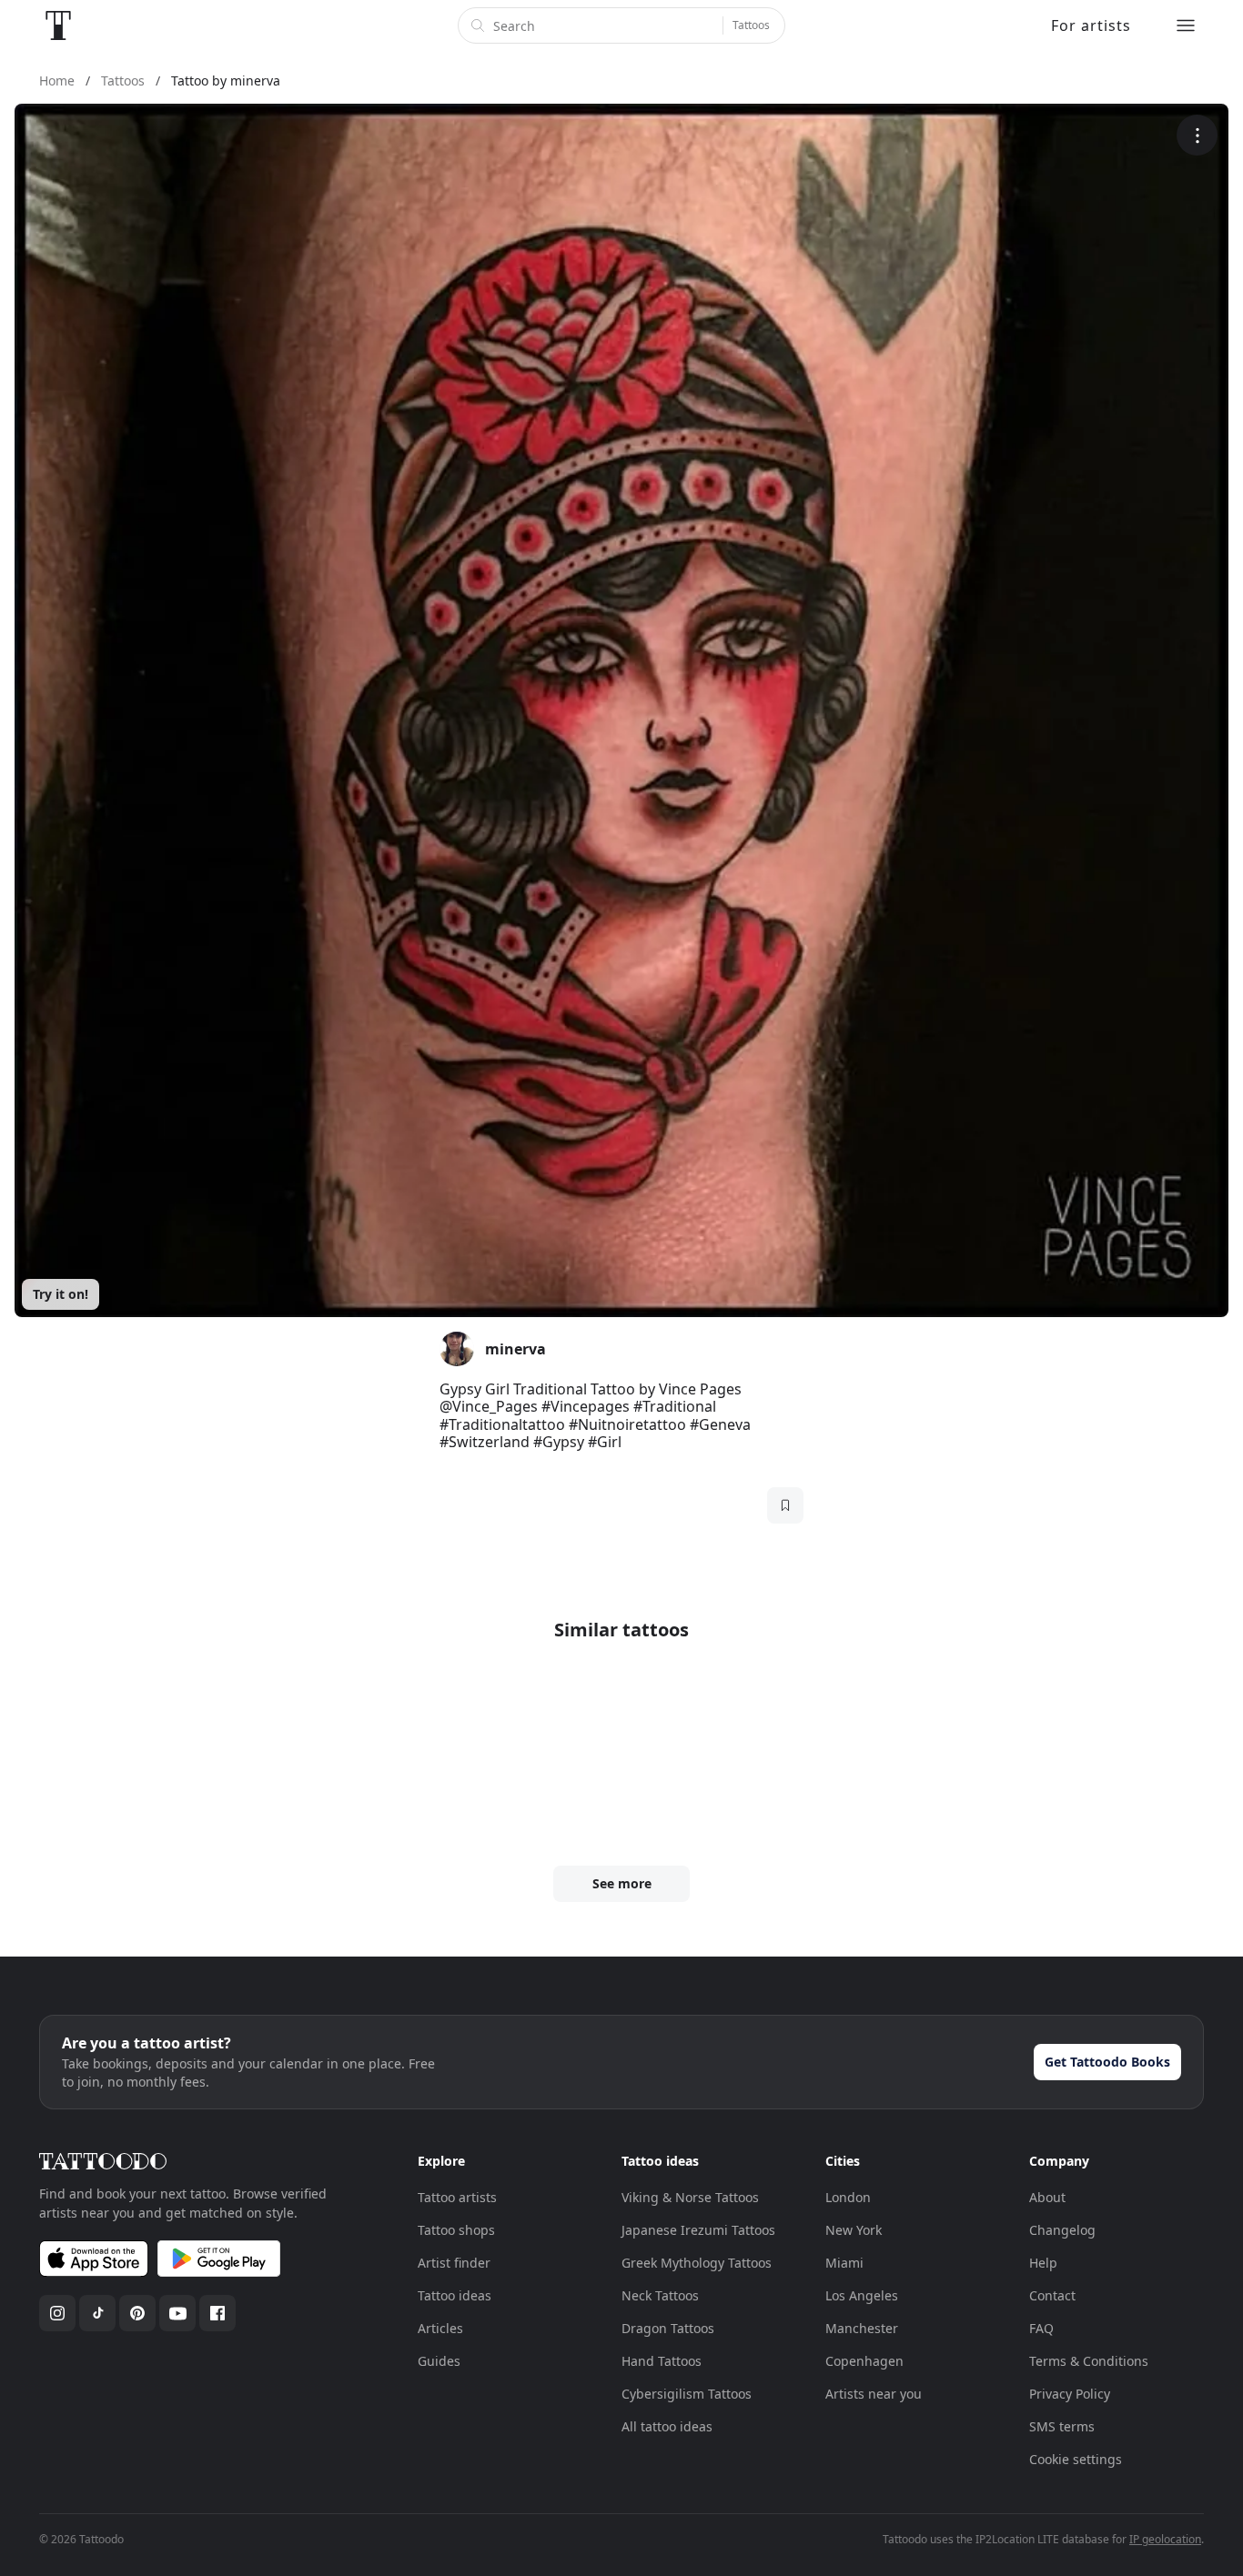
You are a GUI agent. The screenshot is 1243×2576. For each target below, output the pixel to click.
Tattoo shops (456, 2230)
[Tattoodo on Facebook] (217, 2313)
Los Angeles (862, 2295)
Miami (844, 2263)
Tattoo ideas (455, 2295)
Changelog (1062, 2230)
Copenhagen (864, 2361)
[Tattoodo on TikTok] (97, 2313)
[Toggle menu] (1186, 25)
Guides (439, 2361)
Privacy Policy (1070, 2394)
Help (1043, 2263)
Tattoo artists (457, 2197)
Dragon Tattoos (668, 2328)
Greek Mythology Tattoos (697, 2263)
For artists (1091, 25)
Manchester (862, 2328)
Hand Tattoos (662, 2361)
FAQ (1041, 2328)
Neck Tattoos (660, 2295)
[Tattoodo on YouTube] (177, 2313)
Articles (440, 2328)
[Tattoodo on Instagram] (57, 2313)
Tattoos (751, 25)
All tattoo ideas (667, 2426)
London (848, 2197)
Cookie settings (1076, 2459)
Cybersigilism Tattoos (687, 2394)
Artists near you (874, 2394)
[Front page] (58, 25)
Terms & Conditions (1089, 2361)
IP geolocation (1165, 2539)
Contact (1052, 2295)
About (1047, 2197)
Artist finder (454, 2263)
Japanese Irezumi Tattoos (698, 2230)
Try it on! (61, 1294)
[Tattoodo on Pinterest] (137, 2313)
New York (854, 2230)
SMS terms (1062, 2426)
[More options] (1197, 135)
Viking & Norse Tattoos (690, 2197)
